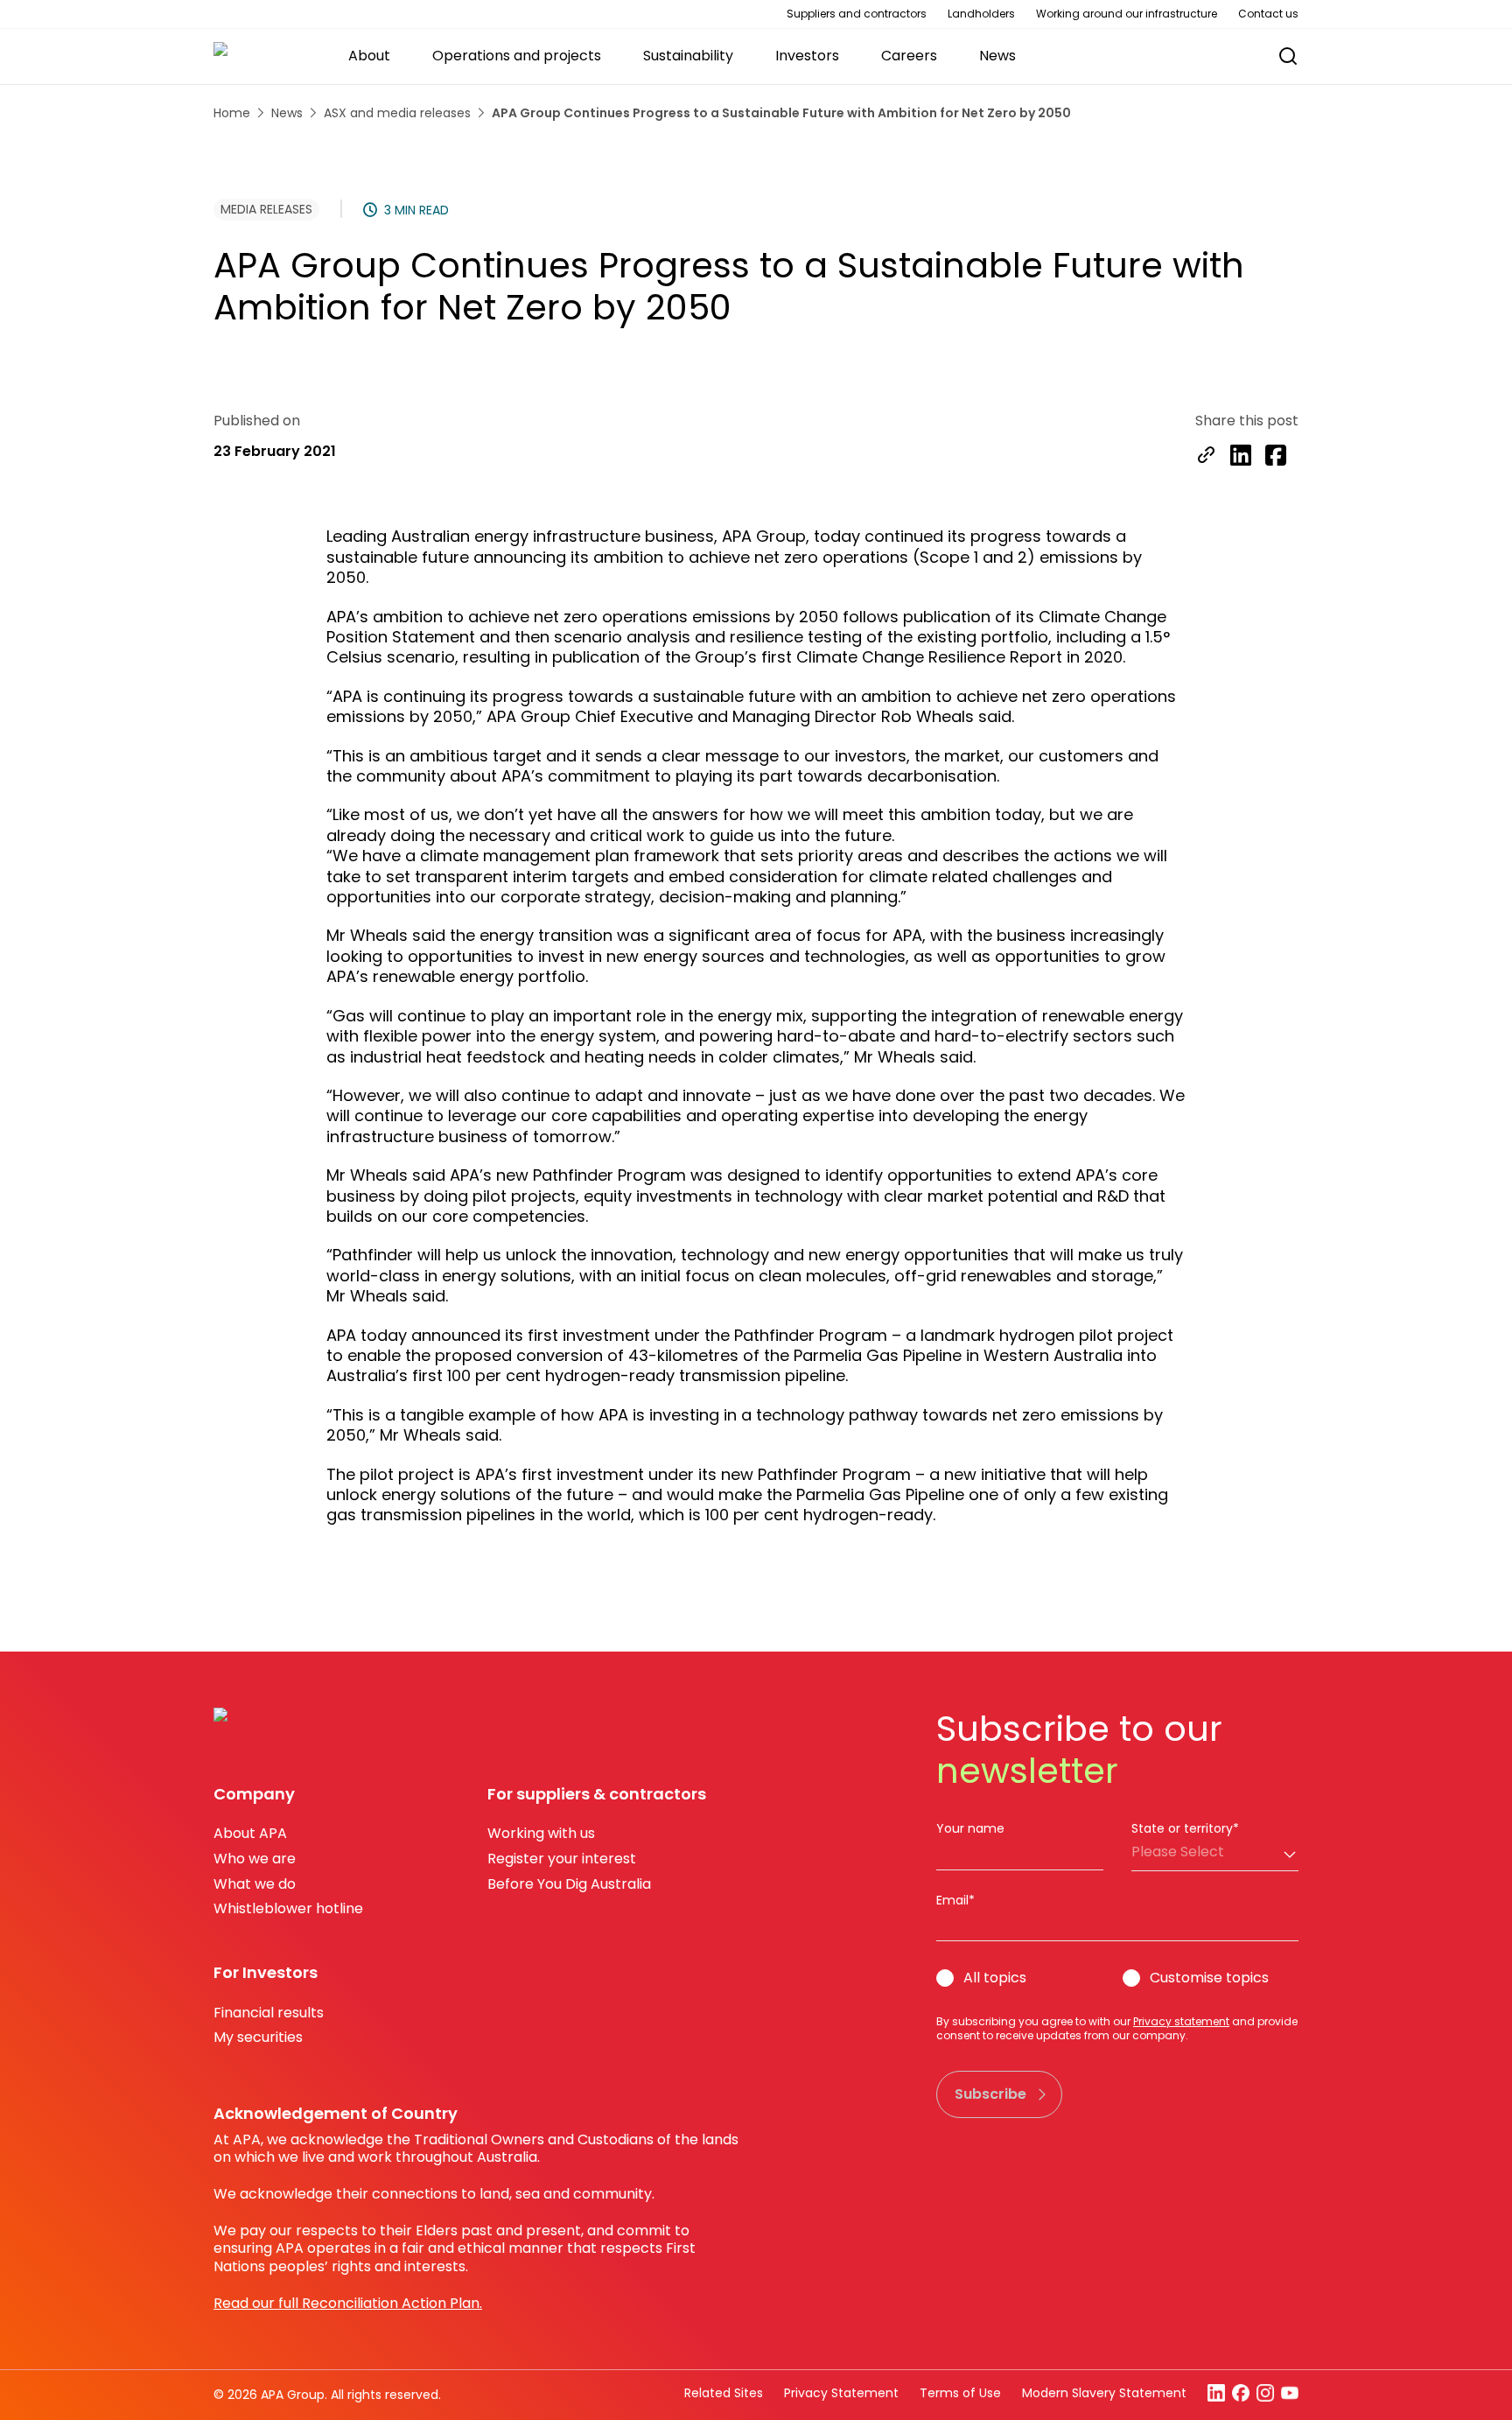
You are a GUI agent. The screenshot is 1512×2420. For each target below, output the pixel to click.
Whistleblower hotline (288, 1908)
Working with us (541, 1833)
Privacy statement (1181, 2021)
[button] (1279, 56)
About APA (250, 1833)
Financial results (269, 2013)
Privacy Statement (841, 2393)
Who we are (255, 1859)
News (287, 113)
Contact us (1268, 14)
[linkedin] (1241, 457)
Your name (970, 1828)
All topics (995, 1978)
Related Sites (724, 2393)
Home (232, 113)
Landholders (981, 14)
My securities (258, 2037)
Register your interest (562, 1859)
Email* (955, 1900)
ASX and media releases (397, 113)
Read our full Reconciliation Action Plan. (348, 2303)
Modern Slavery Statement (1104, 2393)
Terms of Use (960, 2393)
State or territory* (1185, 1828)
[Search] (1288, 56)
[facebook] (1276, 457)
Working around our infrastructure (1127, 14)
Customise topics (1209, 1978)
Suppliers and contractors (857, 14)
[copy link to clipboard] (1206, 457)
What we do (255, 1884)
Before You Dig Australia (569, 1884)
